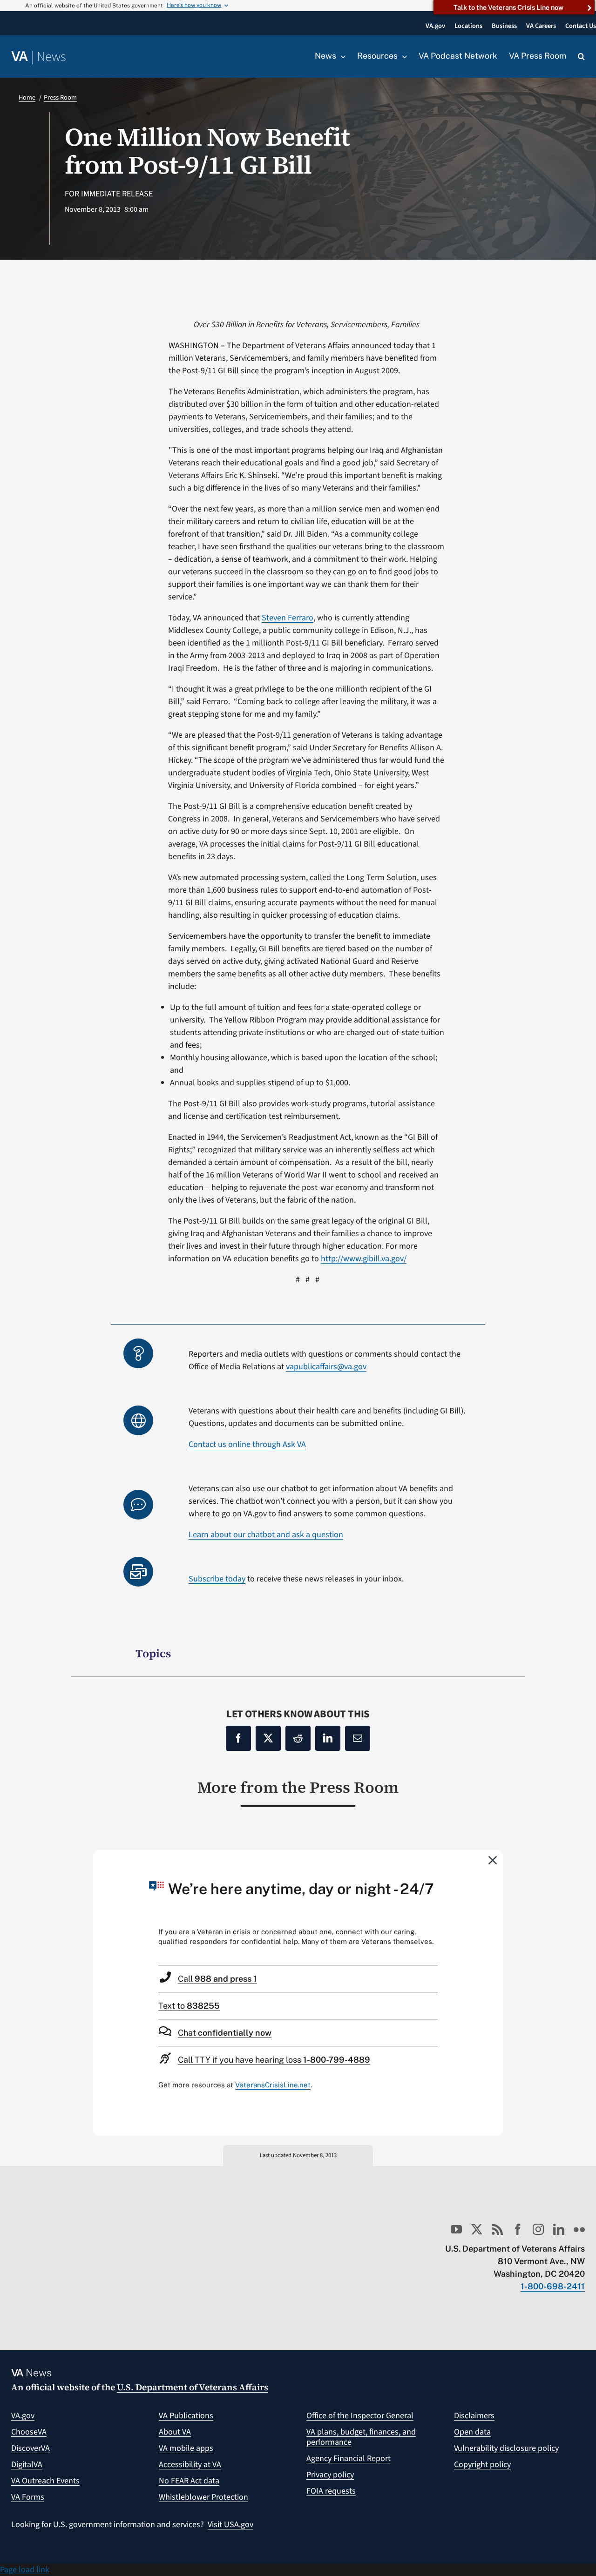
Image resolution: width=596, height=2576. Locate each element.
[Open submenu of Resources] (402, 56)
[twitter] (477, 2229)
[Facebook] (238, 1738)
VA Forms (28, 2497)
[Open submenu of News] (341, 56)
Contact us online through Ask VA (247, 1444)
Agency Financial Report (349, 2458)
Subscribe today (217, 1579)
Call (217, 1979)
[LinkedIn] (328, 1738)
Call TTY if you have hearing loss (274, 2060)
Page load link (25, 2570)
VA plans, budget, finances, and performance (361, 2437)
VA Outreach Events (45, 2481)
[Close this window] (493, 1860)
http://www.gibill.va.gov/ (364, 1259)
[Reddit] (298, 1738)
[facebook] (518, 2229)
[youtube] (456, 2229)
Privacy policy (330, 2475)
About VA (175, 2432)
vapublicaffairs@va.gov (326, 1367)
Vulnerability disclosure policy (506, 2448)
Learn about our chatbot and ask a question (266, 1535)
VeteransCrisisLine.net (273, 2085)
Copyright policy (482, 2465)
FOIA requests (331, 2491)
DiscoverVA (30, 2448)
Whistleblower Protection (203, 2497)
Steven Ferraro (288, 618)
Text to (189, 2006)
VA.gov (23, 2416)
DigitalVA (27, 2465)
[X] (268, 1738)
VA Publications (186, 2416)
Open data (472, 2432)
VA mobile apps (186, 2448)
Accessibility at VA (190, 2465)
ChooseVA (29, 2432)
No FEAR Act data (189, 2481)
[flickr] (579, 2229)
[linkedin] (559, 2229)
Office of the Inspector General (360, 2416)
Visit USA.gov (230, 2525)
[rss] (497, 2229)
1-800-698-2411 (553, 2286)
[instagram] (538, 2229)
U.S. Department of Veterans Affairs (193, 2387)
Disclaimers (474, 2416)
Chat (225, 2033)
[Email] (358, 1738)
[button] (581, 57)
